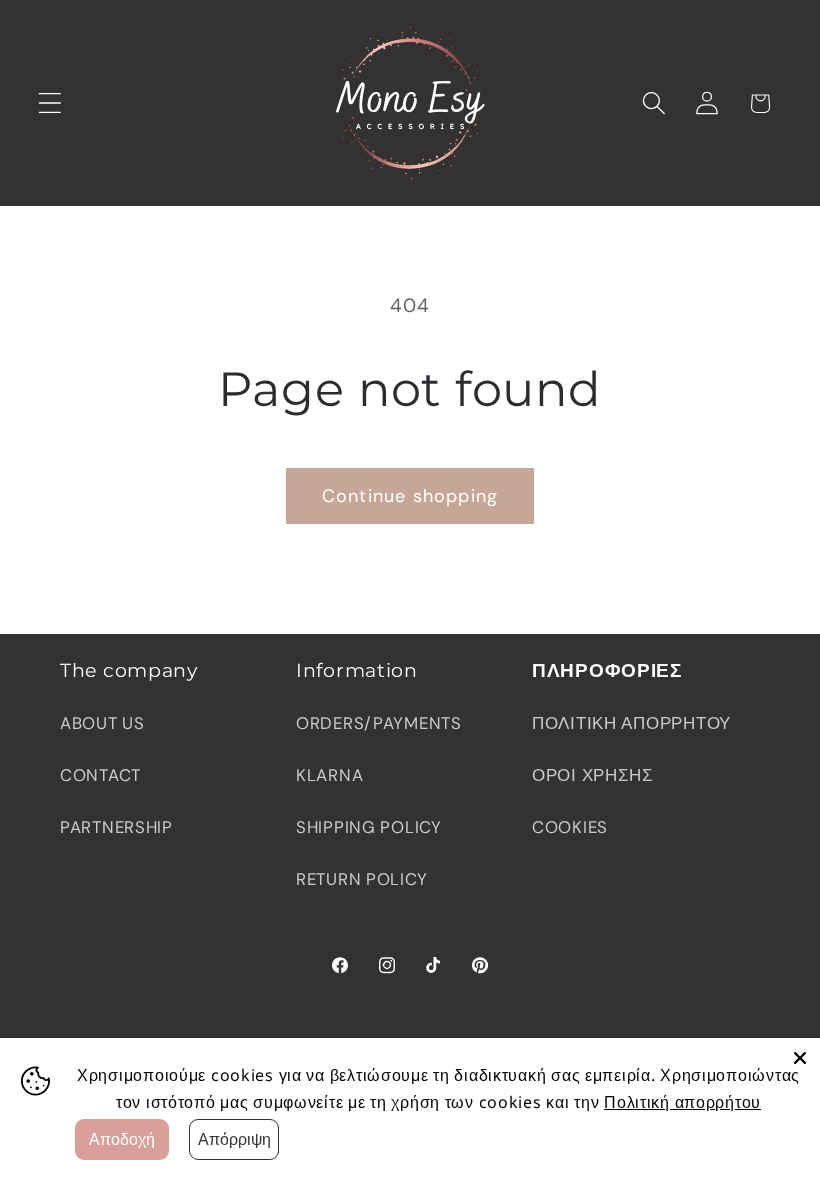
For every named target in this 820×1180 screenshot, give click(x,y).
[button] (50, 103)
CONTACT (100, 775)
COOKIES (570, 827)
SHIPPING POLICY (369, 827)
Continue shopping (410, 496)
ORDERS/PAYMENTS (379, 723)
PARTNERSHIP (116, 827)
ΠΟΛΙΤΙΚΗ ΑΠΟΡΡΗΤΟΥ (631, 723)
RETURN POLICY (361, 879)
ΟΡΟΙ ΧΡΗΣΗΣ (593, 775)
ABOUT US (102, 723)
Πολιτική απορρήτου (682, 1102)
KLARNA (329, 775)
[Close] (800, 1058)
